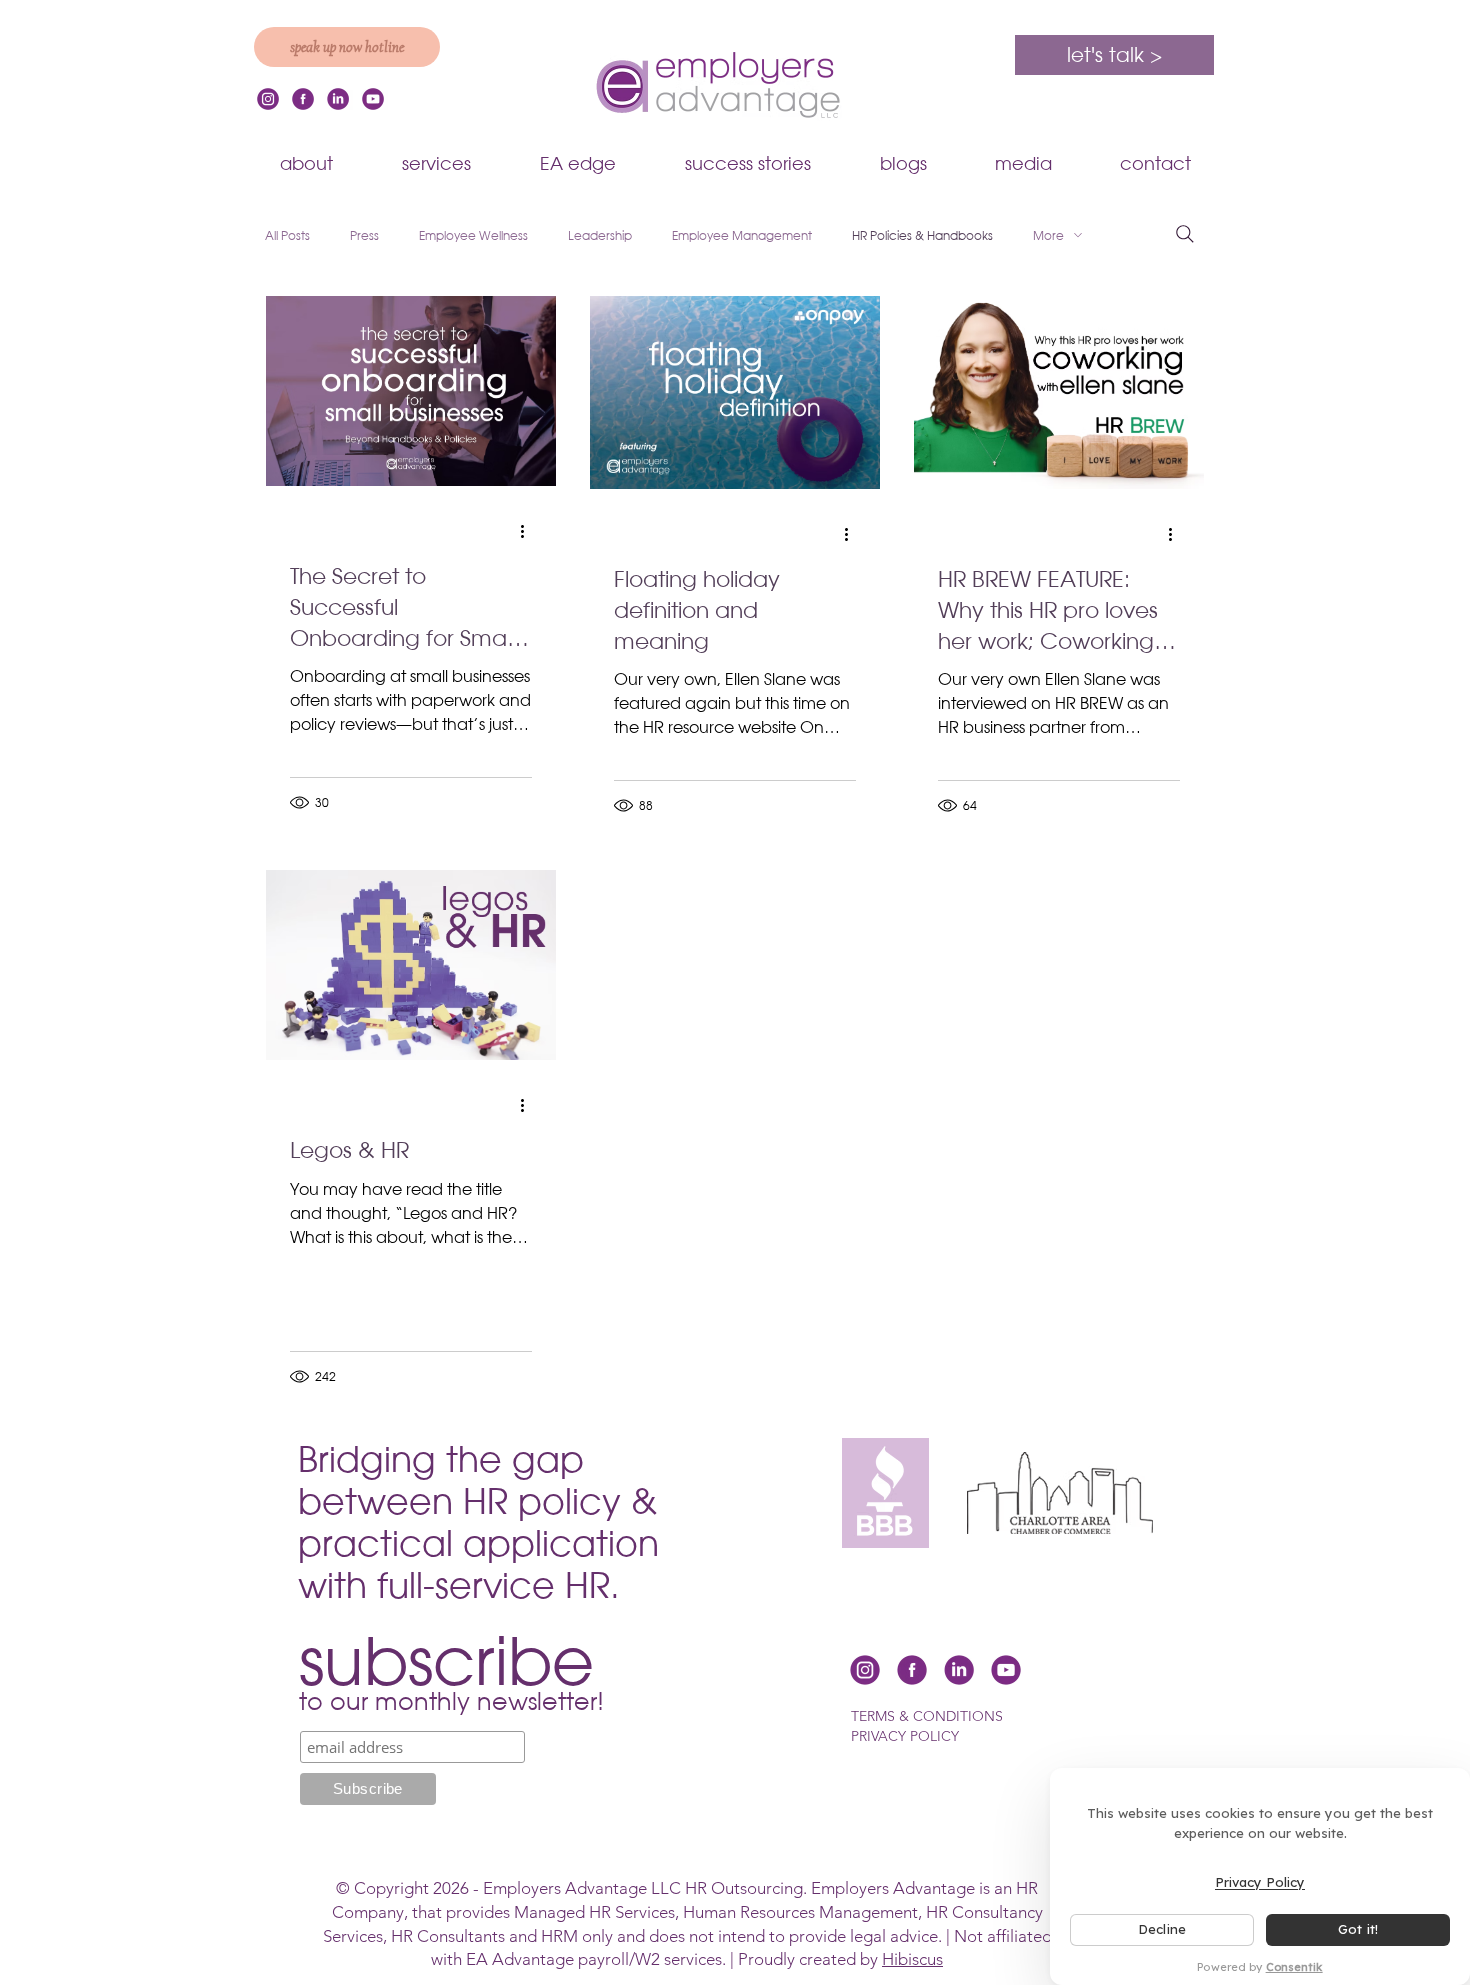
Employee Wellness (473, 235)
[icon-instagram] (268, 99)
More (1048, 235)
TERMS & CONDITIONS (927, 1716)
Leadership (600, 235)
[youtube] (373, 99)
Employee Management (742, 235)
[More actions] (529, 531)
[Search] (1185, 234)
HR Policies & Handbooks (922, 235)
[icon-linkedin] (338, 99)
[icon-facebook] (303, 99)
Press (364, 235)
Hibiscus (912, 1959)
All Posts (287, 235)
